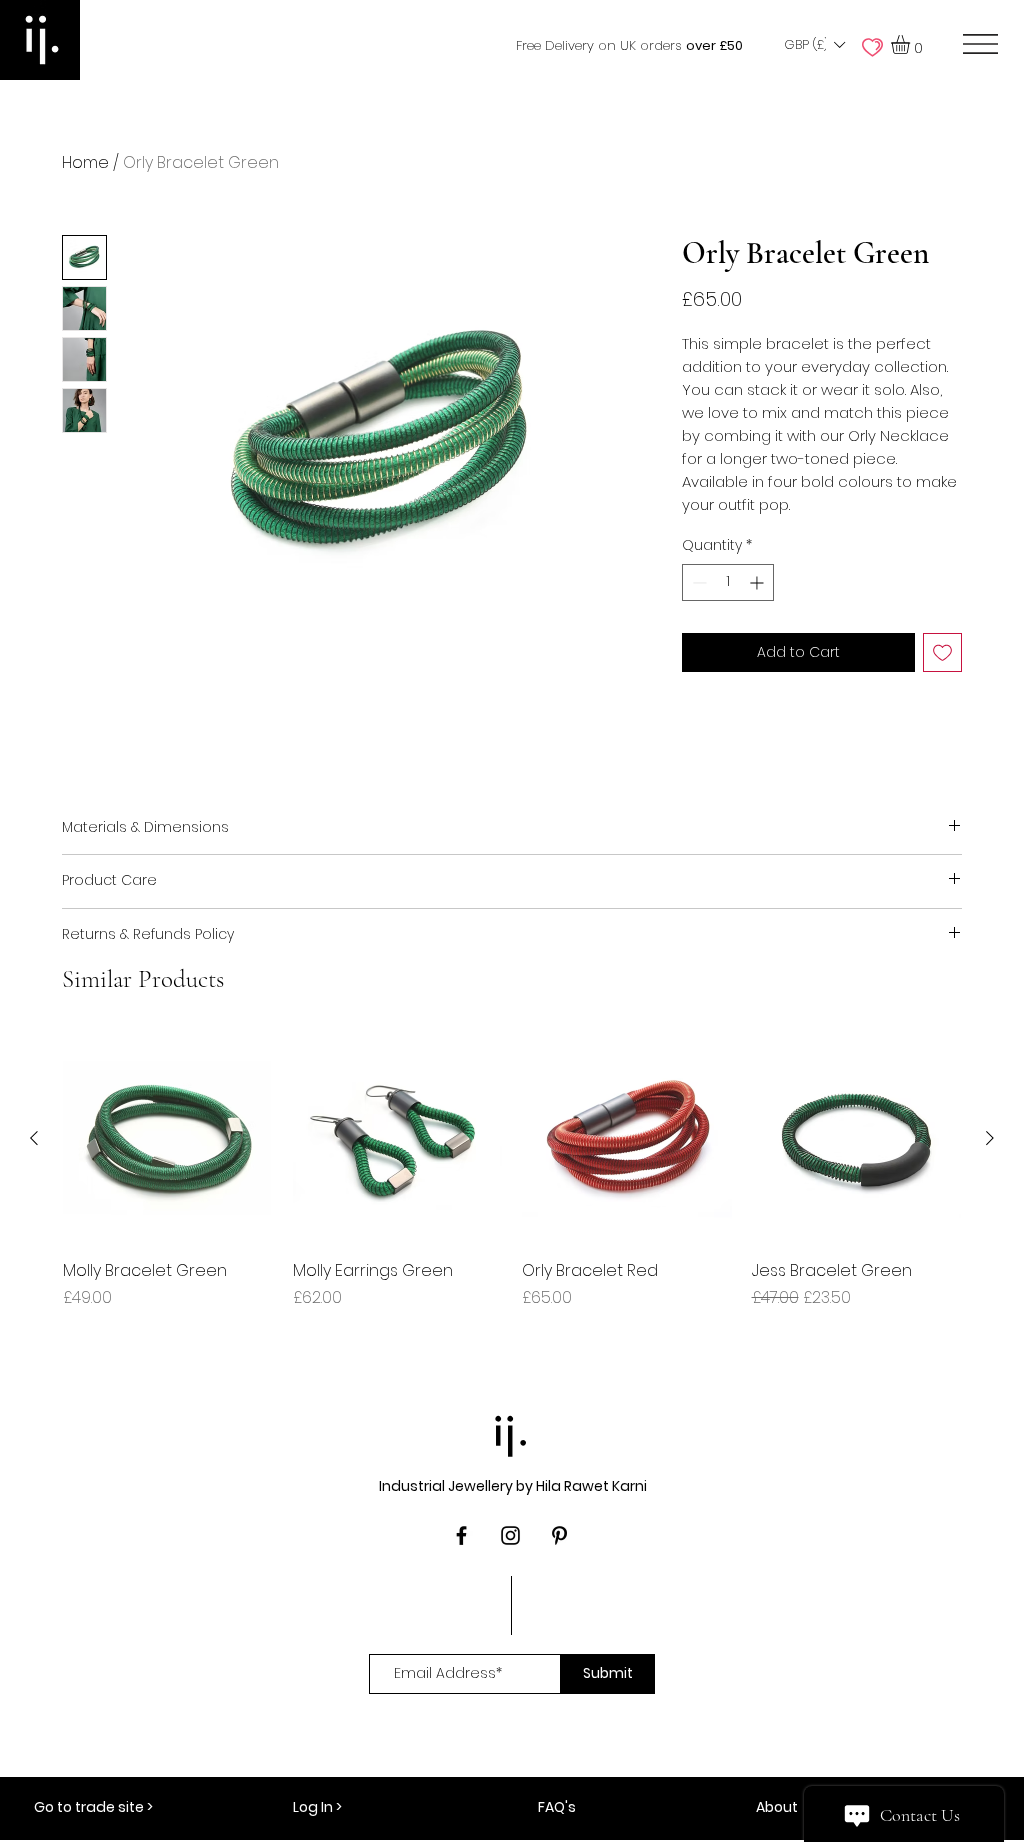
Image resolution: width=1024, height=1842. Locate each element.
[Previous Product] (34, 1138)
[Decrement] (697, 582)
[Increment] (758, 582)
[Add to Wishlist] (942, 652)
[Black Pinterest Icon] (559, 1535)
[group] (512, 1183)
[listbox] (814, 45)
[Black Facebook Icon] (461, 1535)
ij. (512, 1431)
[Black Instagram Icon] (510, 1535)
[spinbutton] (728, 582)
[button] (814, 45)
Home (85, 162)
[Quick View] (168, 1139)
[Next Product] (990, 1138)
